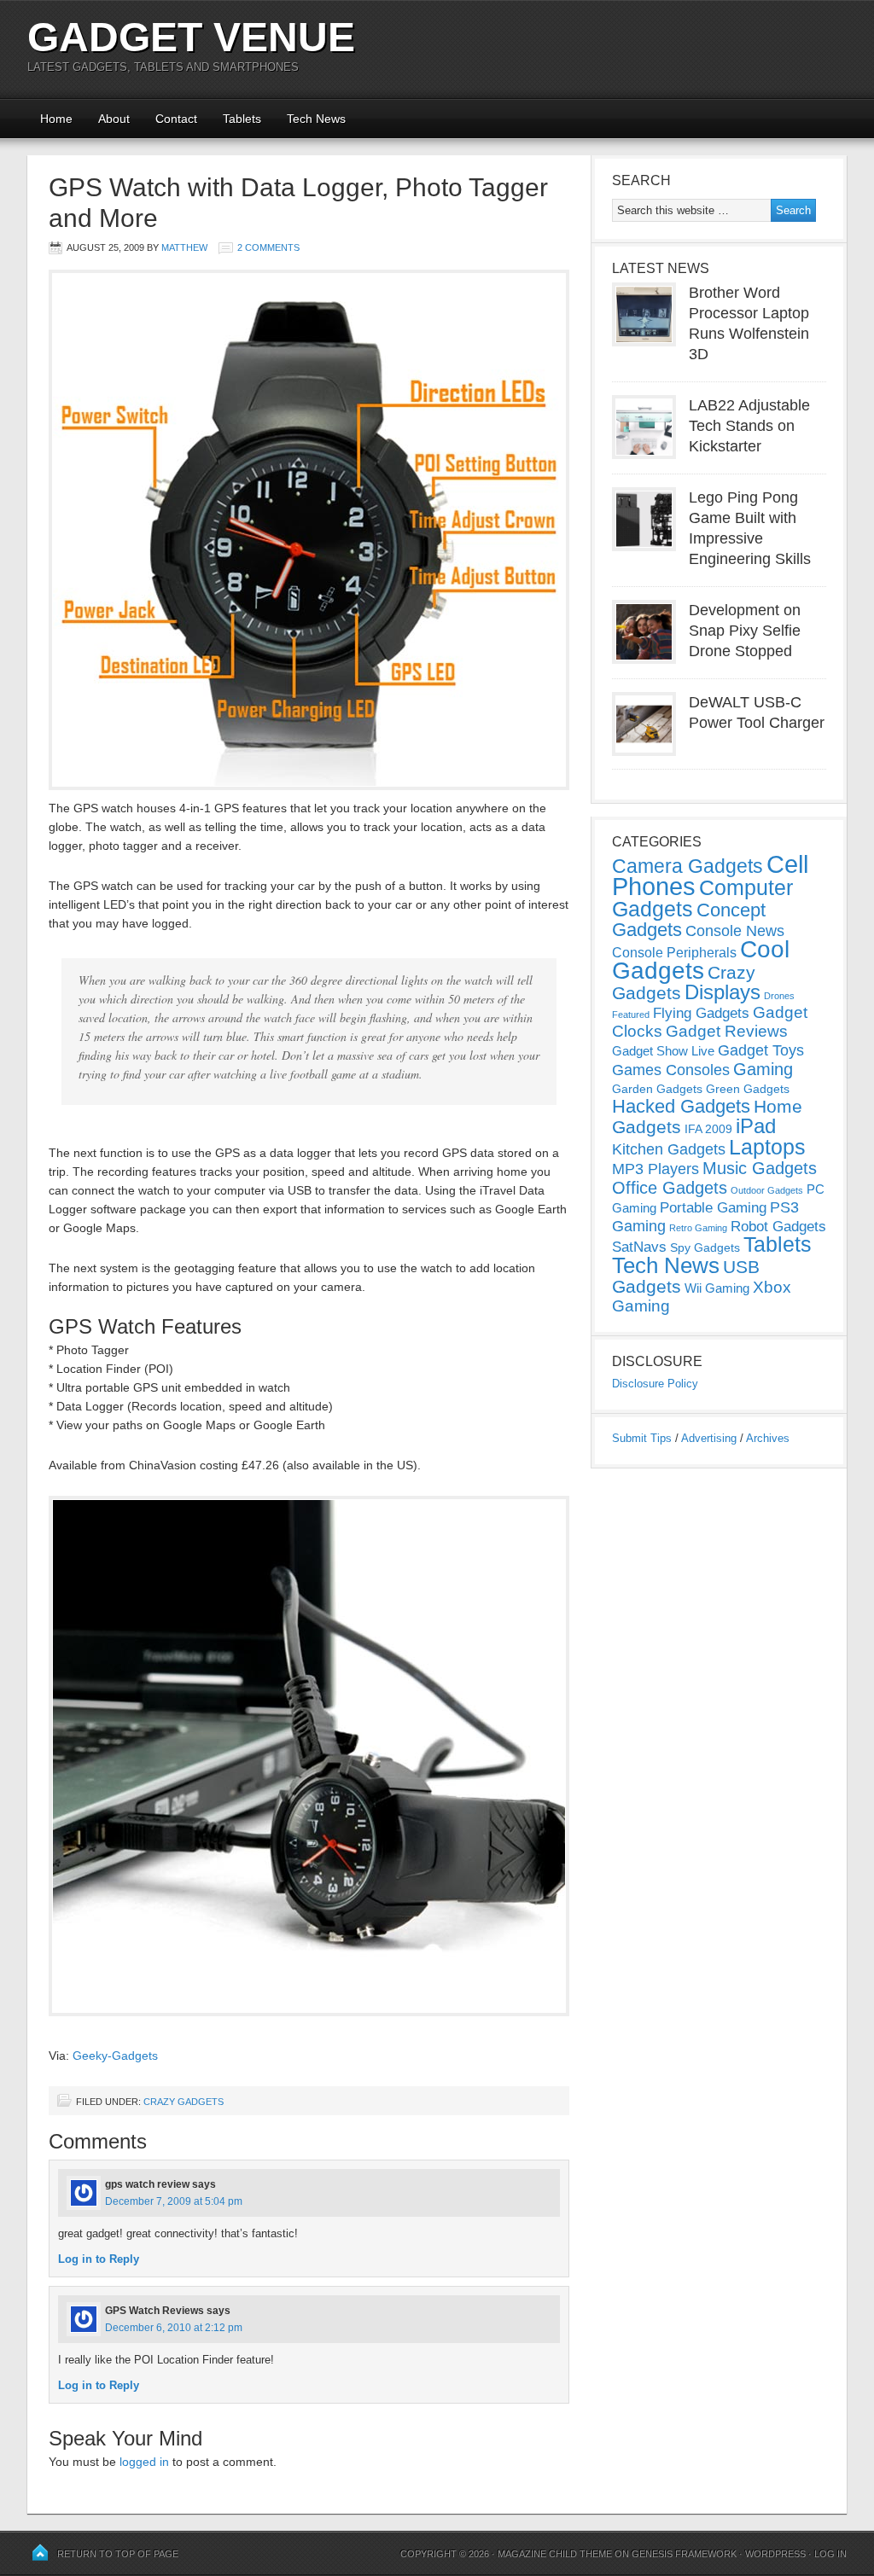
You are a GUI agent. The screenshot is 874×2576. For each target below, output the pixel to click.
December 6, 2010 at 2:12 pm (174, 2328)
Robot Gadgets (778, 1227)
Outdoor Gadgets (767, 1190)
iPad (756, 1126)
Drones (779, 996)
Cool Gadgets (701, 960)
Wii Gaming (717, 1288)
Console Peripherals (674, 953)
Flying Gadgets (701, 1013)
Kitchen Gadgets (669, 1149)
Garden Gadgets (657, 1089)
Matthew (184, 247)
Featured (631, 1015)
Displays (723, 992)
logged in (144, 2462)
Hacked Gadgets (681, 1106)
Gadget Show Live (663, 1051)
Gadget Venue (191, 37)
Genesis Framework (684, 2554)
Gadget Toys (761, 1050)
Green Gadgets (748, 1089)
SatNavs (639, 1247)
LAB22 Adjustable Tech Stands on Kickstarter (749, 426)
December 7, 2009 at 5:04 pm (174, 2201)
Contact (176, 119)
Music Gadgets (760, 1168)
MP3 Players (655, 1169)
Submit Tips (642, 1438)
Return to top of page (118, 2554)
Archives (768, 1438)
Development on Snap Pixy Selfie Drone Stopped (745, 631)
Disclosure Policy (655, 1384)
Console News (735, 931)
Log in (830, 2554)
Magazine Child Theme (555, 2554)
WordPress (775, 2554)
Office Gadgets (670, 1188)
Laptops (767, 1147)
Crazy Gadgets (184, 2102)
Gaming (763, 1069)
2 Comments (268, 247)
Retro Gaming (698, 1228)
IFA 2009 (708, 1129)
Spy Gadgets (705, 1247)
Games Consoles (671, 1070)
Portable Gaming (713, 1208)
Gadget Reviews (727, 1031)
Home (56, 119)
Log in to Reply (99, 2259)
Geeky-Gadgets (115, 2056)
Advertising (709, 1438)
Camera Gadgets (688, 866)
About (114, 119)
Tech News (316, 119)
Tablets (242, 119)
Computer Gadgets (702, 898)
